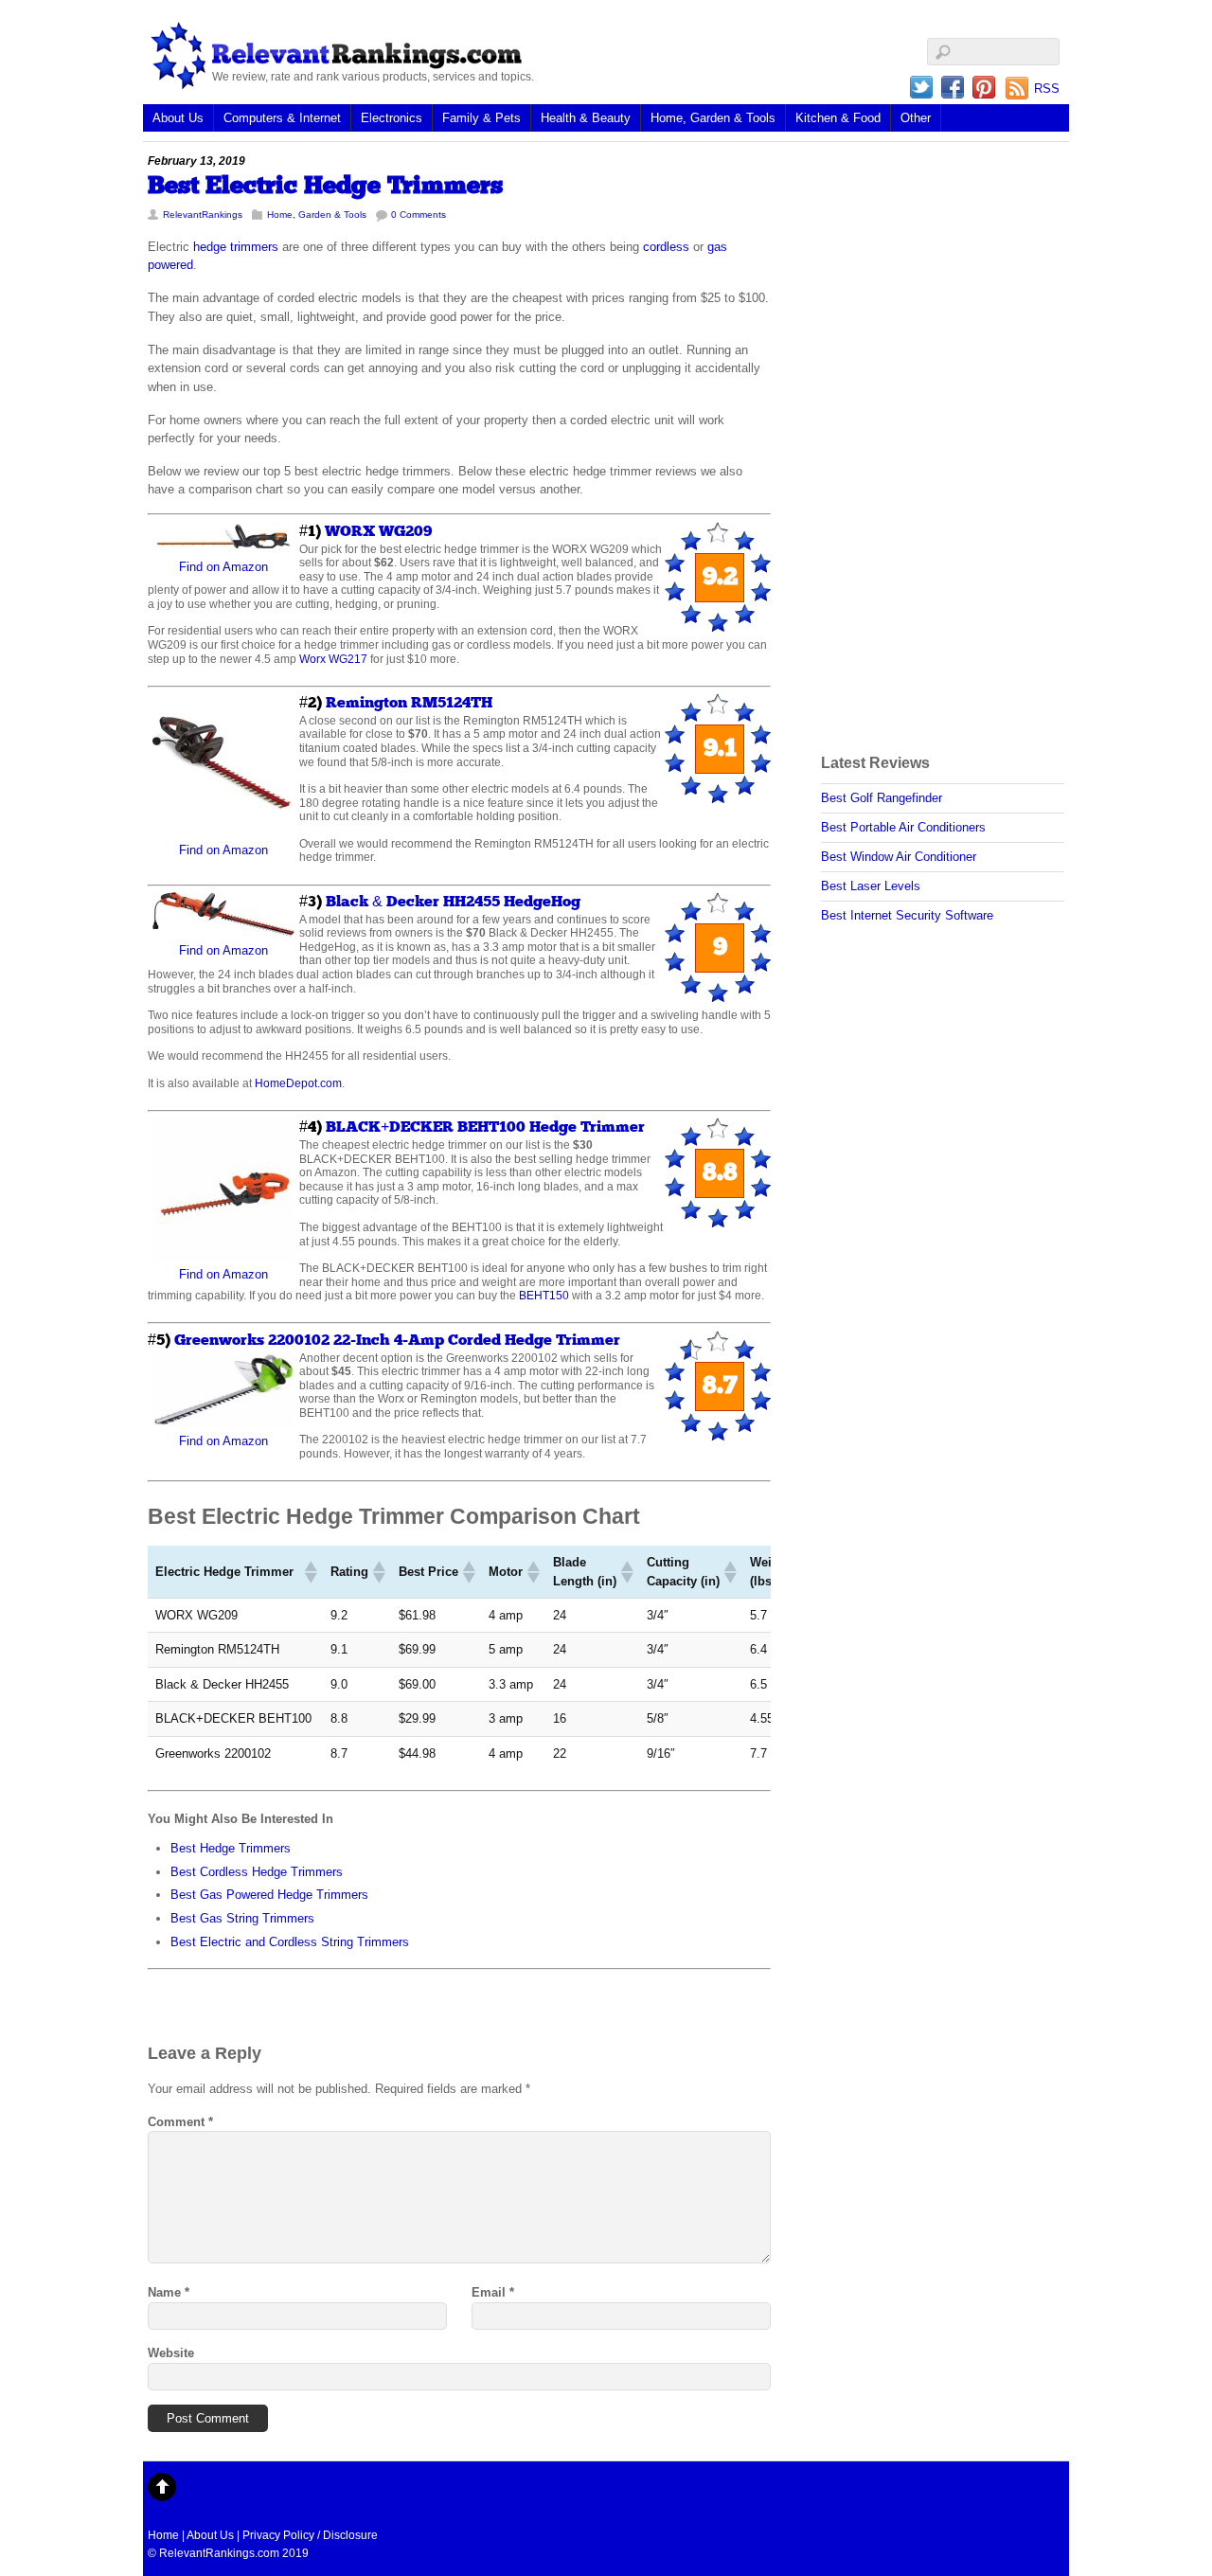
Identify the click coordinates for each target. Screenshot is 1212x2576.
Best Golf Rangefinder (882, 798)
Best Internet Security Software (907, 915)
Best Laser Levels (871, 886)
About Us (178, 118)
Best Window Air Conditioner (899, 857)
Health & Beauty (586, 118)
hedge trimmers (236, 247)
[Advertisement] (897, 436)
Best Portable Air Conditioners (903, 827)
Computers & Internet (282, 118)
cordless (666, 247)
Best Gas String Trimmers (242, 1918)
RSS (1047, 89)
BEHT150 (544, 1295)
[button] (310, 1572)
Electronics (392, 118)
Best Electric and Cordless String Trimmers (290, 1942)
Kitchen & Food (838, 118)
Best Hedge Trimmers (231, 1848)
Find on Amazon (223, 567)
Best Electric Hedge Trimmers (325, 186)
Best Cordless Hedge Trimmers (257, 1872)
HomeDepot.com (298, 1083)
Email (493, 2292)
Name (169, 2292)
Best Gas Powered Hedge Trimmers (269, 1895)
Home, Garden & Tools (713, 118)
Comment (180, 2122)
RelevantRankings (203, 215)
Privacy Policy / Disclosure (310, 2535)
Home (163, 2535)
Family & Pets (481, 118)
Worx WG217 (333, 659)
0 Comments (419, 215)
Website (171, 2353)
